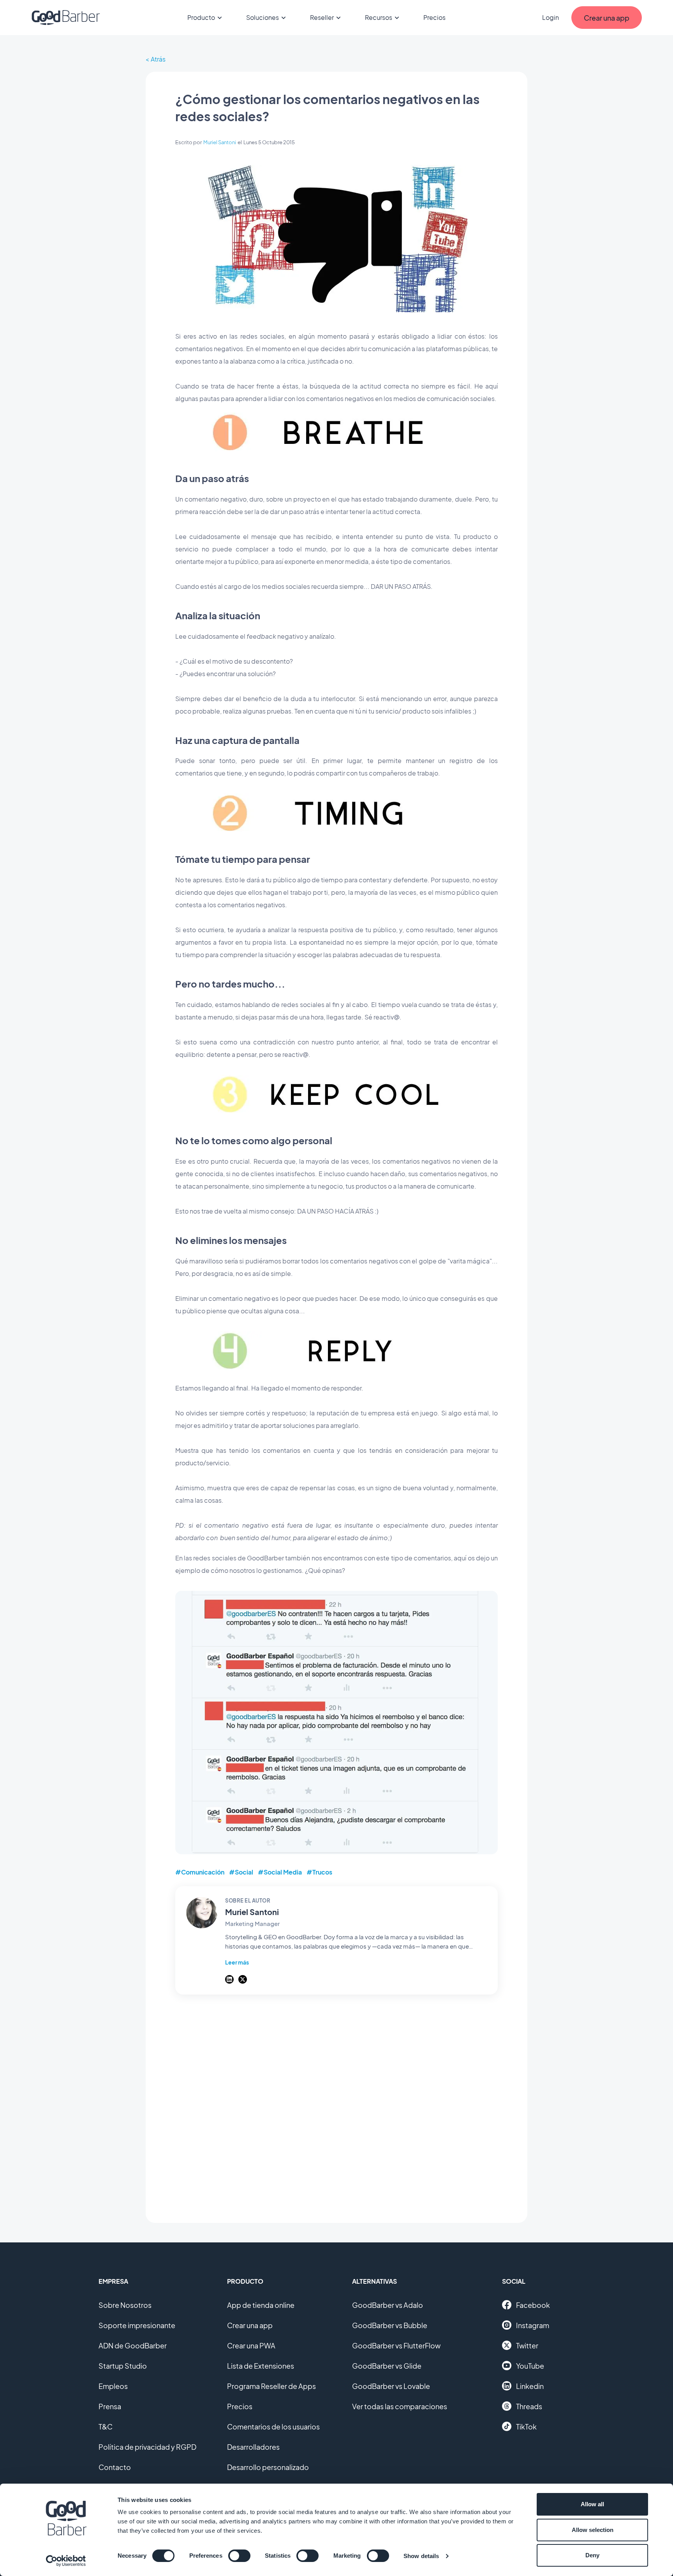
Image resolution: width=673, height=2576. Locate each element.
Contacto (115, 2467)
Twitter (527, 2345)
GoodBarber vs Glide (387, 2366)
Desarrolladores (253, 2447)
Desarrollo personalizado (268, 2467)
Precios (434, 17)
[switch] (239, 2556)
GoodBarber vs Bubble (390, 2325)
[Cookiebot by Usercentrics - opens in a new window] (66, 2561)
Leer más (237, 1962)
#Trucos (319, 1872)
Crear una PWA (251, 2345)
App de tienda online (261, 2305)
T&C (106, 2427)
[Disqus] (336, 2104)
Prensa (110, 2406)
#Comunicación (200, 1872)
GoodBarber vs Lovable (391, 2386)
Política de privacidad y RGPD (147, 2447)
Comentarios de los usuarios (273, 2427)
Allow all (592, 2504)
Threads (529, 2406)
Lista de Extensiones (261, 2366)
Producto (201, 17)
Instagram (533, 2325)
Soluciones (263, 17)
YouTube (530, 2366)
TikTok (526, 2427)
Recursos (379, 17)
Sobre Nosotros (125, 2305)
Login (551, 17)
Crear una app (250, 2325)
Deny (592, 2555)
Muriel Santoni (220, 142)
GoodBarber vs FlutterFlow (396, 2345)
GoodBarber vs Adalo (388, 2305)
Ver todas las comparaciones (400, 2406)
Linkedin (530, 2386)
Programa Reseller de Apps (271, 2386)
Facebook (533, 2305)
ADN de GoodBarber (133, 2345)
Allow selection (593, 2530)
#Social (241, 1872)
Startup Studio (123, 2366)
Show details (421, 2556)
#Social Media (280, 1872)
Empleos (113, 2386)
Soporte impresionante (137, 2325)
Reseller (322, 17)
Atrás (158, 59)
